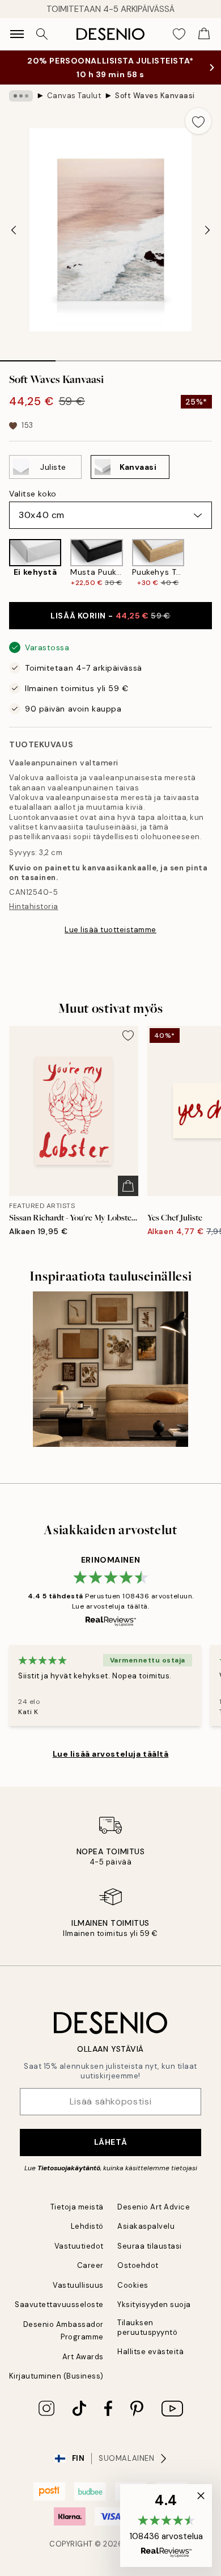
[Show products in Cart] (204, 34)
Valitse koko (33, 494)
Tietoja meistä (77, 2207)
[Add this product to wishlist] (198, 121)
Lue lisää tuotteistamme (110, 930)
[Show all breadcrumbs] (21, 96)
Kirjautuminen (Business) (56, 2376)
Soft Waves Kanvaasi (155, 96)
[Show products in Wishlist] (179, 34)
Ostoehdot (138, 2265)
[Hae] (42, 34)
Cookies (133, 2285)
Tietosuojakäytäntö (69, 2168)
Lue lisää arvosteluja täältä (111, 1754)
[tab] (28, 357)
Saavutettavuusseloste (59, 2304)
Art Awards (83, 2357)
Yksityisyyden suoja (154, 2304)
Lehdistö (87, 2226)
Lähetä (110, 2142)
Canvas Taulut (74, 96)
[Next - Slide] (207, 230)
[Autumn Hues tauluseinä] (110, 1369)
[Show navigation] (17, 34)
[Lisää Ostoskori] (128, 1186)
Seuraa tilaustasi (150, 2246)
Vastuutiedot (79, 2246)
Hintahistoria (34, 906)
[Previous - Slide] (14, 230)
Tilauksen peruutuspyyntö (147, 2327)
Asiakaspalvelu (146, 2226)
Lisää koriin (110, 616)
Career (90, 2265)
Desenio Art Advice (154, 2207)
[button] (166, 2526)
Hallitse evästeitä (150, 2352)
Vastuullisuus (78, 2285)
